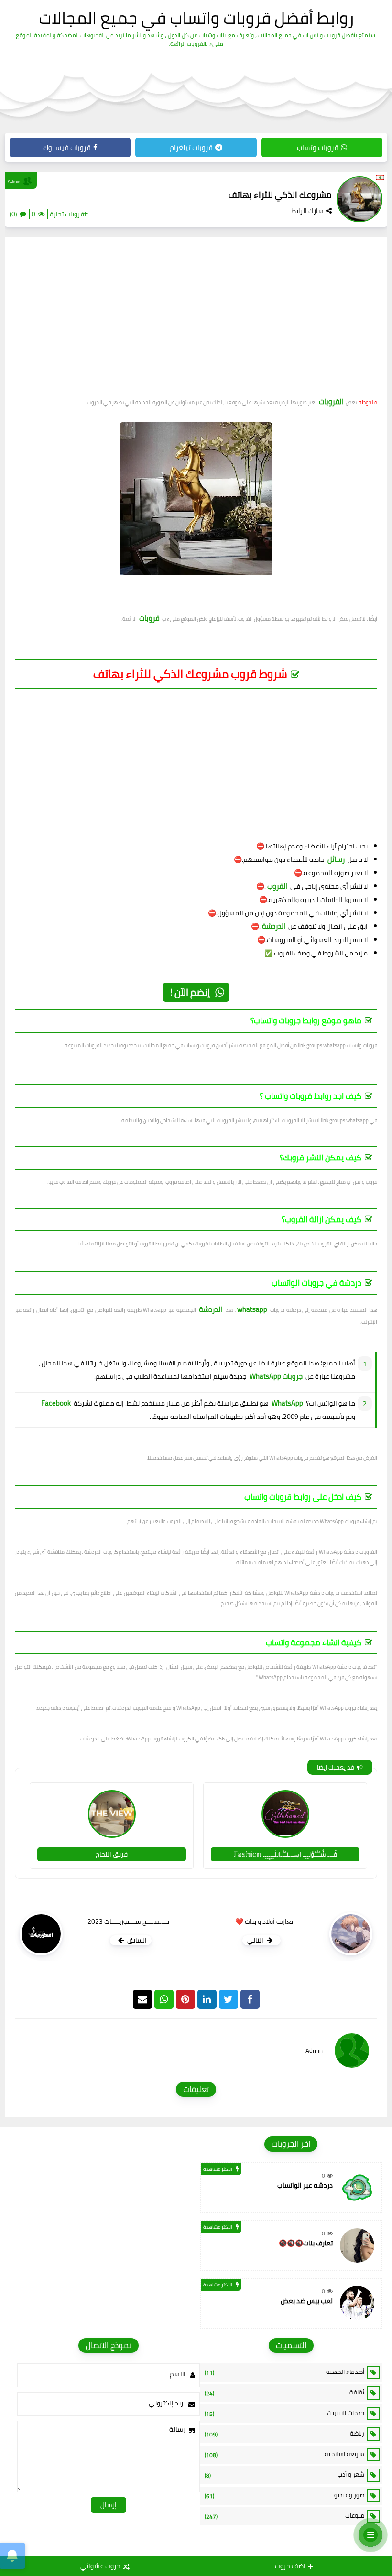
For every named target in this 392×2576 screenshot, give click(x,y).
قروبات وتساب (318, 147)
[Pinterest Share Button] (207, 1999)
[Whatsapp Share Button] (164, 1999)
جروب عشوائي (100, 2566)
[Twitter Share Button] (229, 1999)
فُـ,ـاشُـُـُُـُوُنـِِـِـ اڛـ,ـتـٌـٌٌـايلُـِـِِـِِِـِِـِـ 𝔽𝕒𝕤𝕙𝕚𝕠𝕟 (285, 1854)
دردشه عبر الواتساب (305, 2185)
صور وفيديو (284, 2495)
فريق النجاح (112, 1854)
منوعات (284, 2516)
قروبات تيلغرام (191, 147)
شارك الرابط (307, 211)
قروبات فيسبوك (67, 147)
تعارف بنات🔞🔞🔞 (306, 2243)
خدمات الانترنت (284, 2413)
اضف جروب (290, 2566)
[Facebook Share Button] (250, 1999)
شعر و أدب (284, 2475)
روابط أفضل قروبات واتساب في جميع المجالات (196, 18)
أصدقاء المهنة (284, 2372)
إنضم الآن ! (190, 992)
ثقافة (284, 2393)
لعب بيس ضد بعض (307, 2301)
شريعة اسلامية (284, 2454)
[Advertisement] (196, 321)
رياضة (284, 2434)
